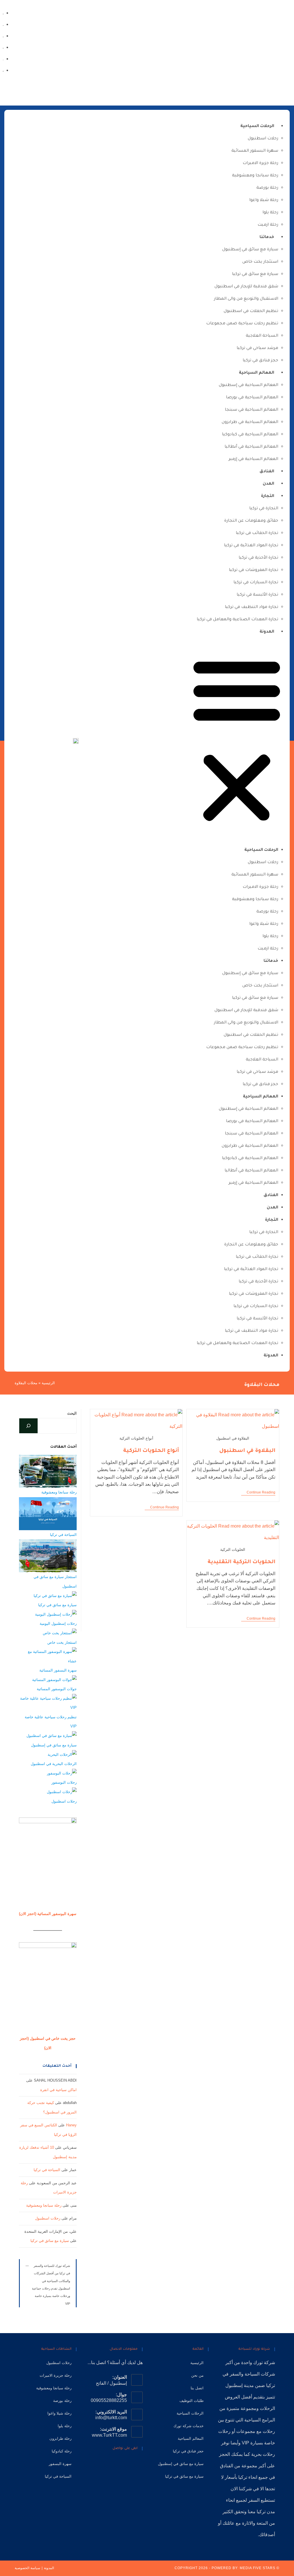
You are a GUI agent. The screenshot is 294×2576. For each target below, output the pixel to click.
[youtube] (3, 36)
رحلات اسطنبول (263, 139)
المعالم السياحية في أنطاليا (251, 447)
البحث (72, 1413)
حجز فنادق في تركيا (260, 361)
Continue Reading (258, 1492)
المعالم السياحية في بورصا (252, 398)
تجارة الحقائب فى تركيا (257, 533)
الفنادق (267, 472)
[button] (237, 741)
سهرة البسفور (60, 2464)
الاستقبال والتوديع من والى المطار (246, 299)
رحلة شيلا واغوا (264, 200)
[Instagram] (3, 59)
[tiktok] (3, 24)
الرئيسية (48, 1383)
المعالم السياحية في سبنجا (252, 410)
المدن (268, 484)
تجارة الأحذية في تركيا (258, 558)
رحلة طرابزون (60, 2438)
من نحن (197, 2375)
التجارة (268, 496)
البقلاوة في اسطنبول (247, 1451)
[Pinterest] (112, 2465)
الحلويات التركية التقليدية (241, 1562)
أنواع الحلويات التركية (151, 1451)
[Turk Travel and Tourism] (76, 741)
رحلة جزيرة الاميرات (260, 163)
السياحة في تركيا (63, 1535)
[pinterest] (3, 47)
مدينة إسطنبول (240, 2385)
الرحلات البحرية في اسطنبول (54, 1764)
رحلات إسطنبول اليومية (58, 1624)
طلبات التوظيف (192, 2401)
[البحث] (28, 1426)
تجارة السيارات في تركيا (256, 583)
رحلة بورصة (267, 188)
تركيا (271, 2385)
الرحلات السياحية (257, 126)
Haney (71, 2125)
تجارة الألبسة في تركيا (257, 595)
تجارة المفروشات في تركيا (254, 570)
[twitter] (3, 13)
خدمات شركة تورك (188, 2426)
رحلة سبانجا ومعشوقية (255, 176)
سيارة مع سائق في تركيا (255, 274)
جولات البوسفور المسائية (57, 1689)
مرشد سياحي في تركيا (257, 348)
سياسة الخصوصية (27, 2568)
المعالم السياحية (257, 373)
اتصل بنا (197, 2388)
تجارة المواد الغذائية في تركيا (251, 546)
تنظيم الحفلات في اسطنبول (251, 311)
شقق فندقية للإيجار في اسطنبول (246, 287)
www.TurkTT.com (109, 2435)
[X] (138, 2465)
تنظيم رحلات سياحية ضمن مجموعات (242, 324)
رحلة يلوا (270, 213)
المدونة (267, 632)
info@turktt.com (111, 2418)
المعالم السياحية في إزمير (253, 459)
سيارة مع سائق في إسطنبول (250, 250)
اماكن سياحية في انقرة (58, 2090)
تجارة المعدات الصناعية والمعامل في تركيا (237, 620)
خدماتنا (267, 237)
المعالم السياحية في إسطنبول (248, 385)
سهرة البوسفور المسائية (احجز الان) (48, 1914)
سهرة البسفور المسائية (255, 151)
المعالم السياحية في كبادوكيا (250, 435)
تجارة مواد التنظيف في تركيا (252, 607)
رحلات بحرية (263, 2454)
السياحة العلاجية (262, 336)
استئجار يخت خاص (260, 262)
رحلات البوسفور (64, 1782)
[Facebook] (3, 70)
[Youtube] (103, 2465)
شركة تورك (264, 2363)
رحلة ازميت (268, 225)
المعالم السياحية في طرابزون (250, 422)
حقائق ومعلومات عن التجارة (251, 521)
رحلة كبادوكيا (62, 2451)
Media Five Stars (258, 2568)
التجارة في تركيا (264, 509)
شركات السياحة (260, 2374)
